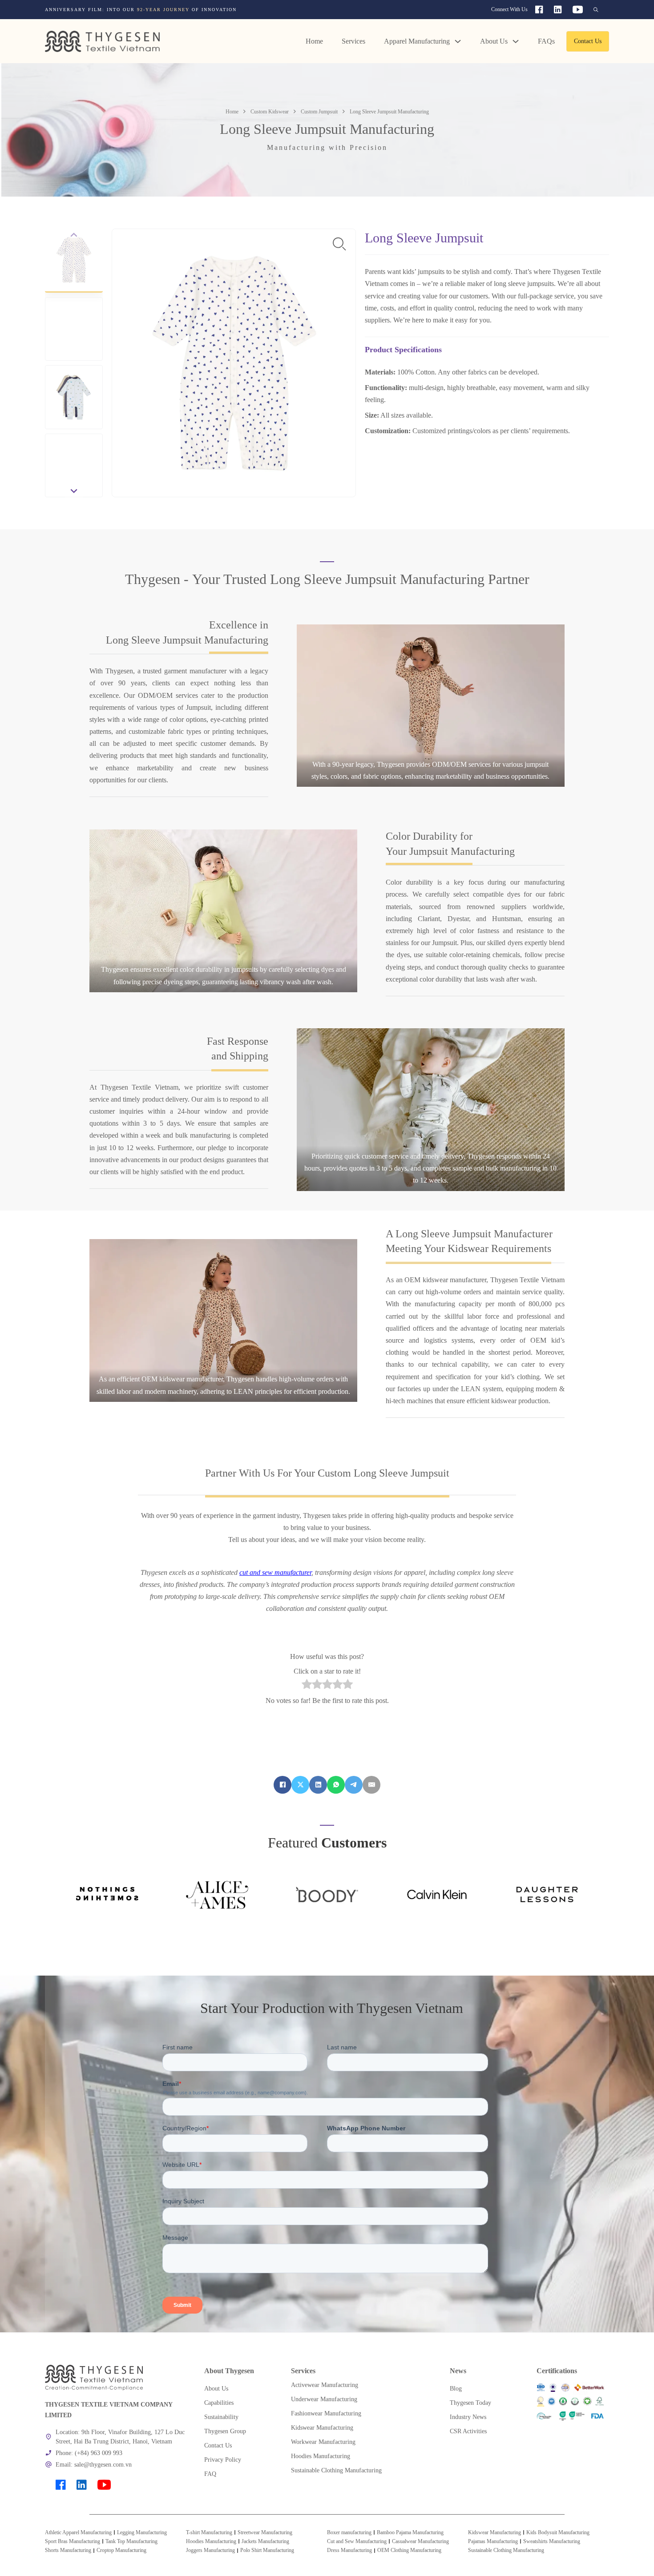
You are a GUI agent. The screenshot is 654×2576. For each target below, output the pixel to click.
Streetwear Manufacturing (265, 2532)
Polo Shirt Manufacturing (267, 2550)
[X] (300, 1785)
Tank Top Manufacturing (131, 2541)
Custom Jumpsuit (319, 112)
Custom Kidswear (270, 112)
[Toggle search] (596, 10)
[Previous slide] (74, 235)
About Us (494, 41)
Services (353, 41)
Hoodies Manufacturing (211, 2541)
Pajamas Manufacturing (493, 2541)
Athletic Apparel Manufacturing (78, 2532)
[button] (74, 261)
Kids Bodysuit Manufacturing (558, 2532)
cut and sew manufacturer (275, 1572)
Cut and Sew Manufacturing (357, 2541)
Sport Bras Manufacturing (73, 2541)
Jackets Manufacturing (265, 2541)
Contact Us (588, 41)
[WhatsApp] (336, 1785)
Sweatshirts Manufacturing (552, 2541)
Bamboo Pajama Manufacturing (410, 2532)
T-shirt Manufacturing (209, 2532)
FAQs (546, 41)
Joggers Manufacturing (210, 2550)
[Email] (371, 1785)
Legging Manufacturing (142, 2532)
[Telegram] (354, 1785)
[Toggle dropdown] (458, 41)
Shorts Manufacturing (68, 2550)
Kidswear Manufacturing (495, 2532)
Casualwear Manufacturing (420, 2541)
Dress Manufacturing (349, 2550)
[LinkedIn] (318, 1785)
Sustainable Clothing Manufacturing (506, 2550)
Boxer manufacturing (349, 2532)
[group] (214, 10)
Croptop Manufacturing (121, 2550)
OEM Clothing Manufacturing (409, 2550)
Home (314, 41)
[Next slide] (74, 491)
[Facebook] (283, 1785)
